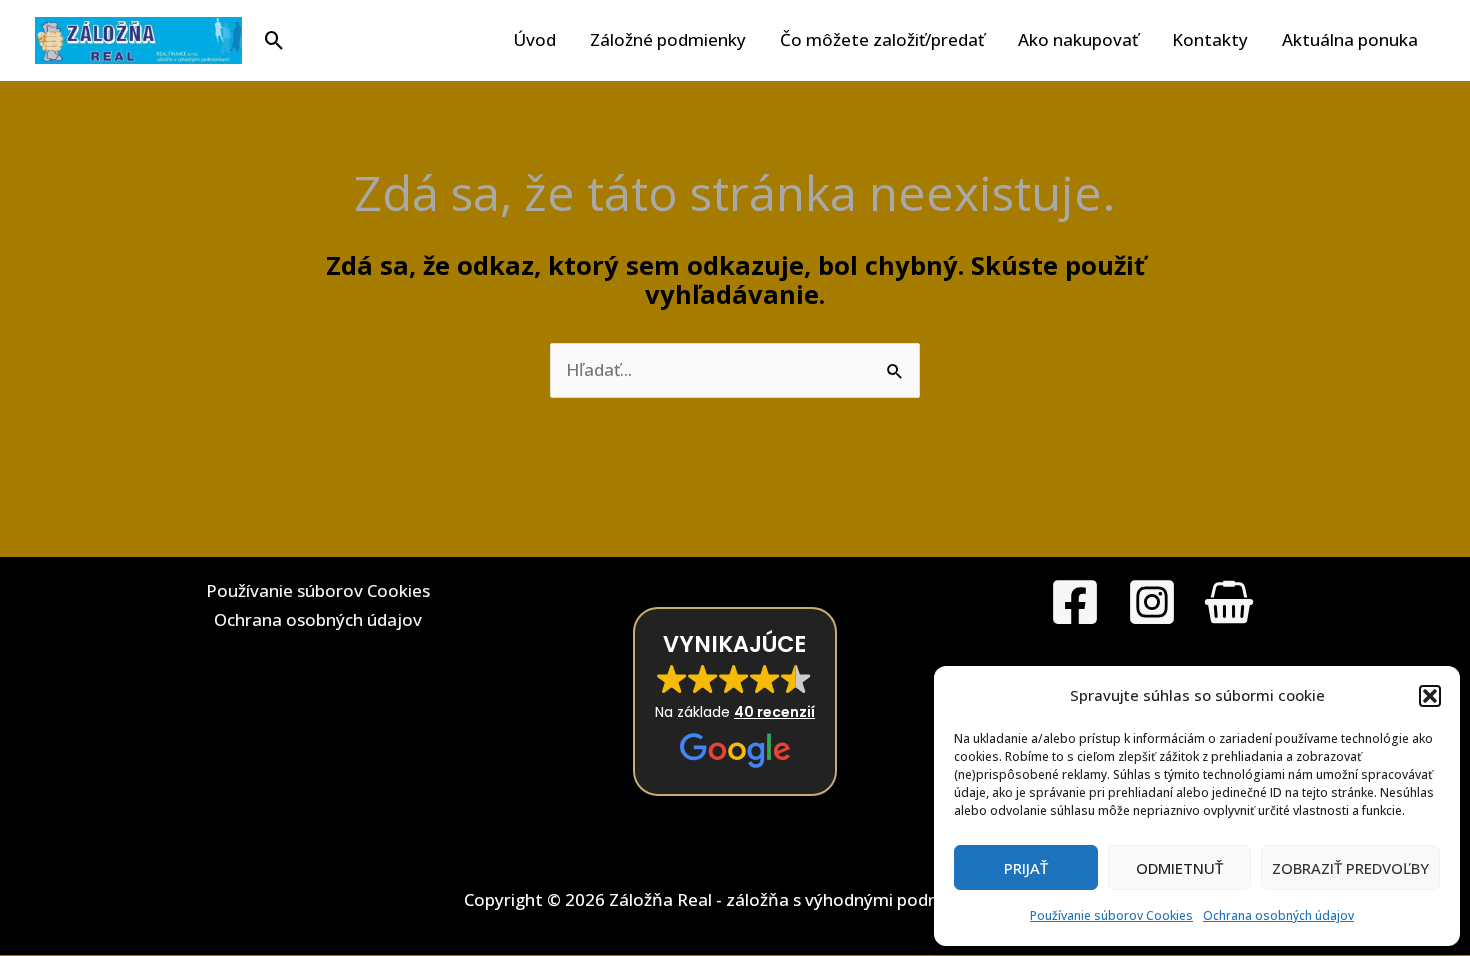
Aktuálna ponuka (1350, 39)
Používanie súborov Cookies (1111, 915)
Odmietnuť (1179, 868)
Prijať (1026, 868)
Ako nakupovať (1078, 39)
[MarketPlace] (1229, 602)
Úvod (534, 39)
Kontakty (1210, 39)
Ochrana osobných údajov (1278, 915)
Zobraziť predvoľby (1350, 868)
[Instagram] (1152, 602)
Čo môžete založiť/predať (882, 39)
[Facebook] (1075, 602)
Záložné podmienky (668, 39)
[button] (1430, 696)
